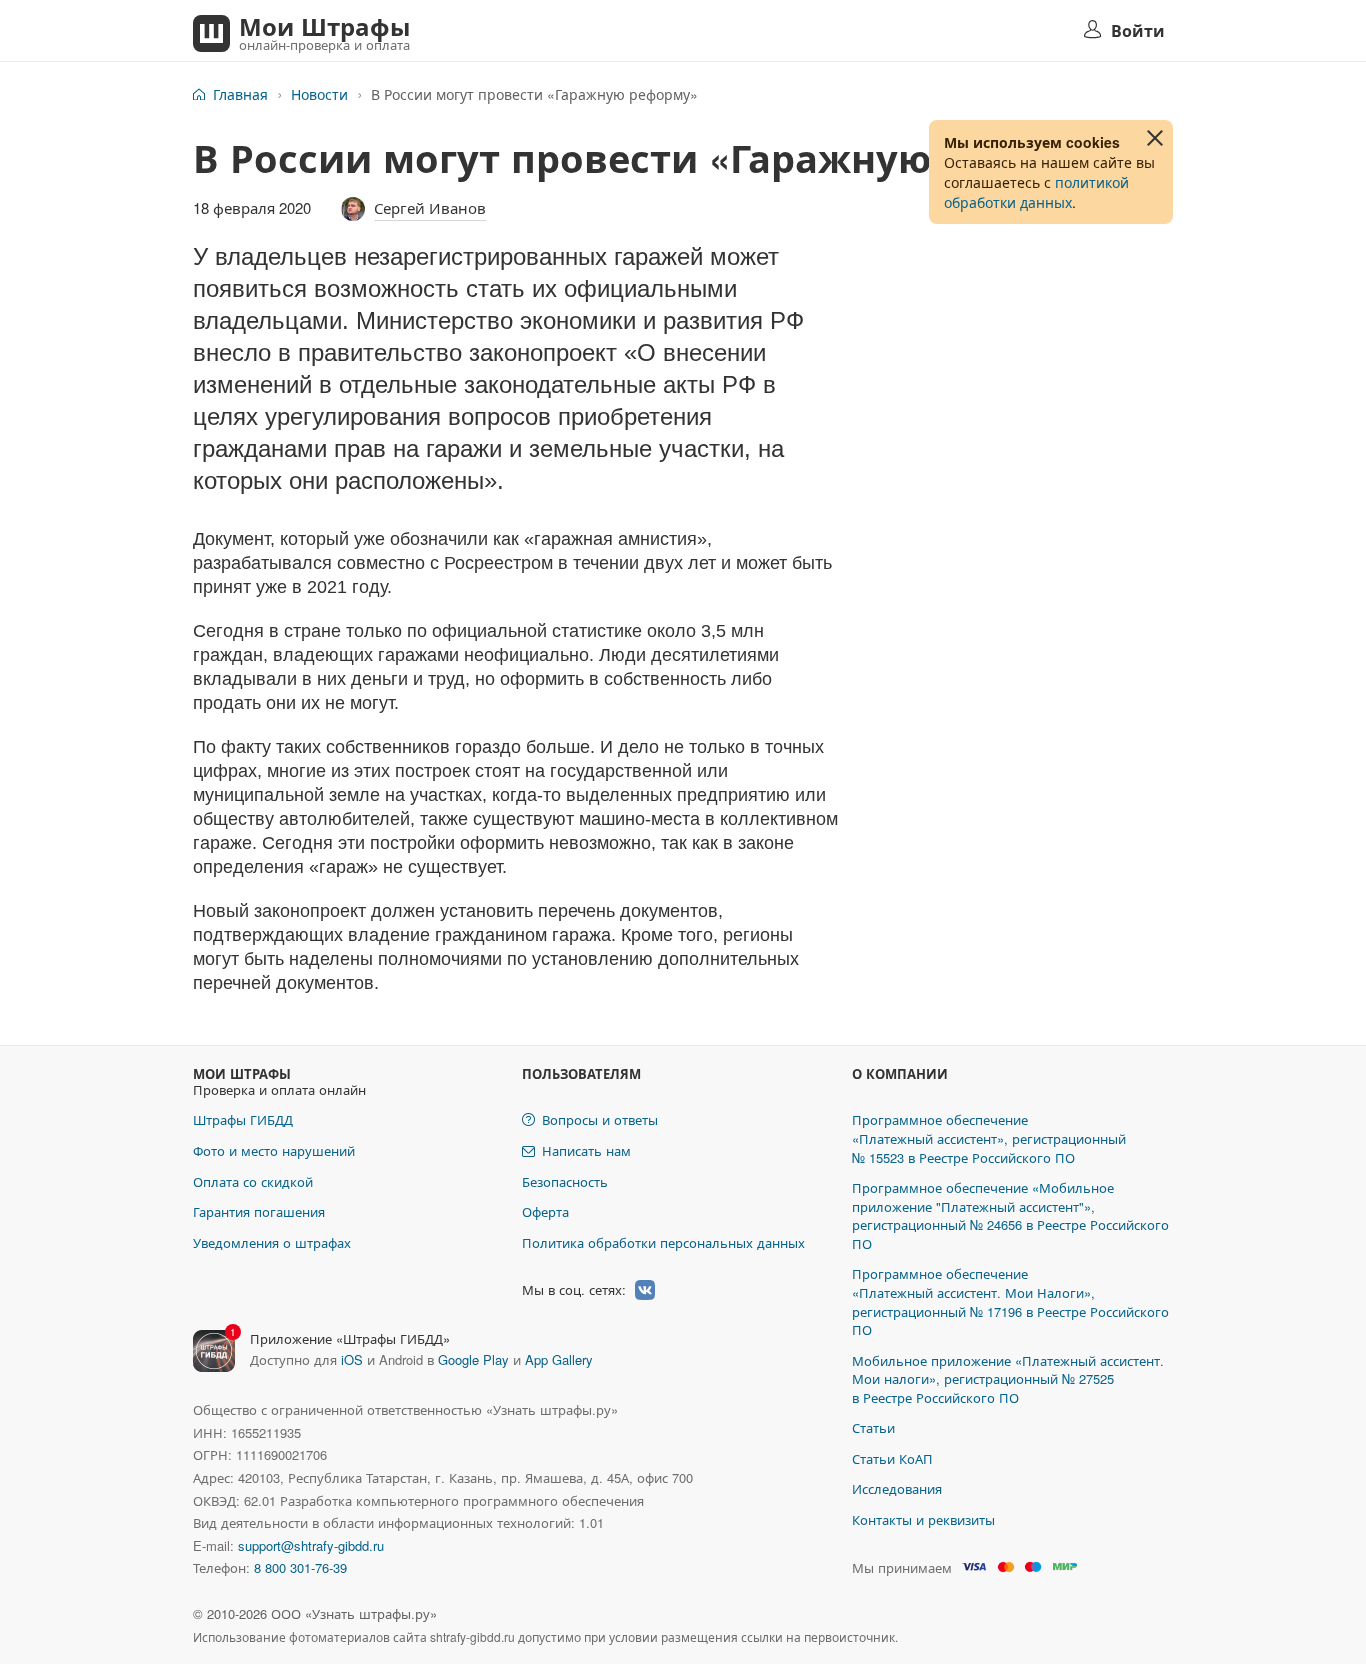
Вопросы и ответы (600, 1119)
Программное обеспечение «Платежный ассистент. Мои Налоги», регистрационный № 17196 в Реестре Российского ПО (1010, 1301)
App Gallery (559, 1359)
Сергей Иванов (430, 207)
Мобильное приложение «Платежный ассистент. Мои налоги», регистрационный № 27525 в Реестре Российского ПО (1008, 1379)
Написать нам (586, 1150)
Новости (319, 94)
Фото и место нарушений (274, 1150)
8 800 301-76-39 (300, 1567)
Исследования (897, 1488)
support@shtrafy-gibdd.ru (311, 1545)
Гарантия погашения (259, 1211)
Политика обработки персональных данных (663, 1242)
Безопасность (565, 1181)
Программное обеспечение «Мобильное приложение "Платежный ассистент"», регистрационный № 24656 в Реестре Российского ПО (1010, 1215)
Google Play (473, 1359)
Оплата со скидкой (253, 1181)
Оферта (545, 1211)
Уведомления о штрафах (272, 1242)
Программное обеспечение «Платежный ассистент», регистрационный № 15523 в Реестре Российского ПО (989, 1138)
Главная (240, 94)
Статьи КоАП (892, 1458)
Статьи (873, 1427)
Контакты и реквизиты (923, 1519)
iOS (352, 1359)
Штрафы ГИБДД (243, 1119)
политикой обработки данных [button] (1036, 192)
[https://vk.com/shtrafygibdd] (645, 1290)
